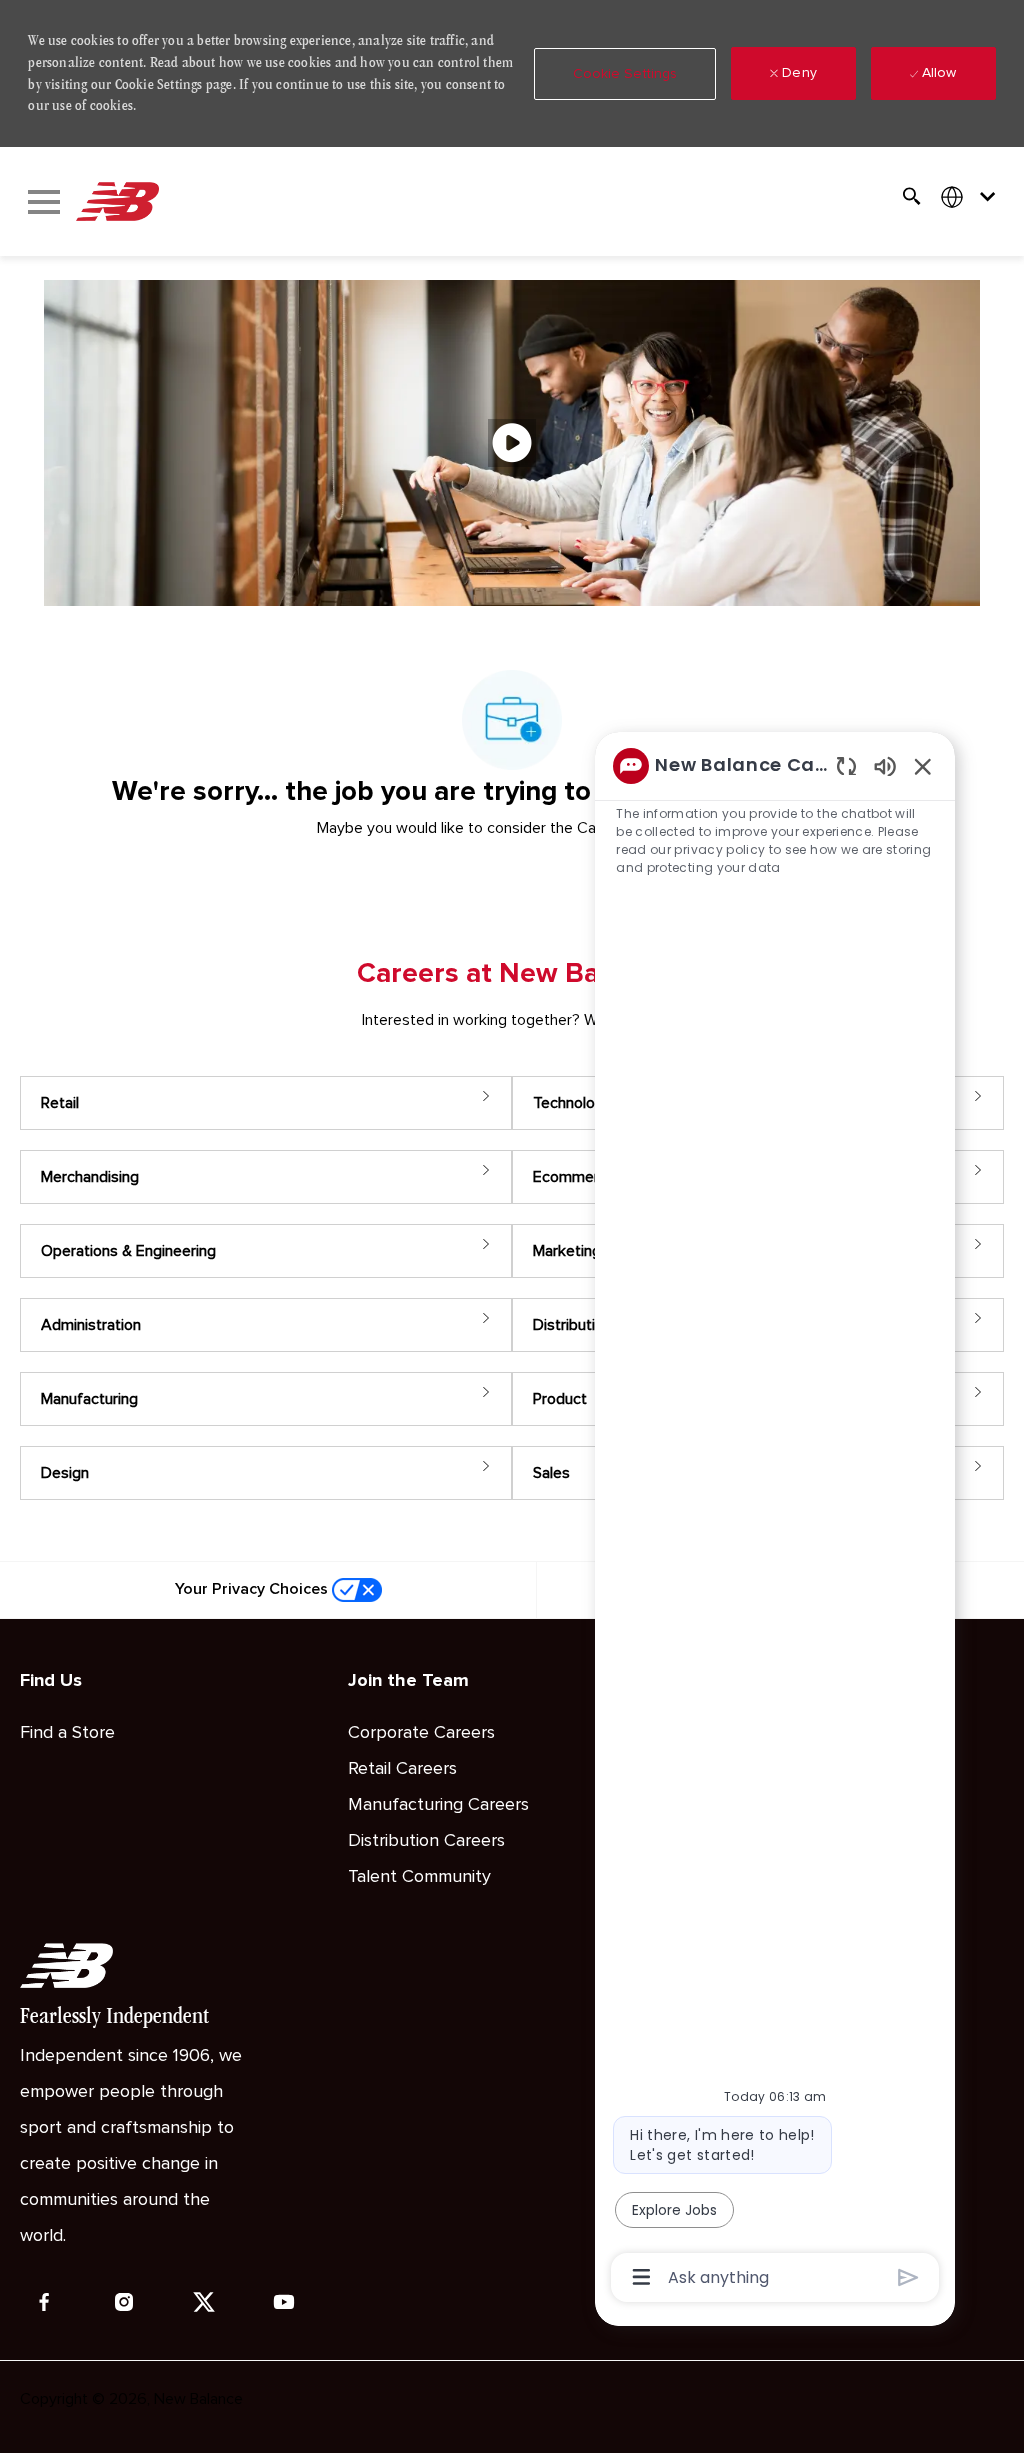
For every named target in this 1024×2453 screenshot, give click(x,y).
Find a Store (67, 1733)
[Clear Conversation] (846, 765)
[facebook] (44, 2302)
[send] (908, 2277)
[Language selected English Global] (972, 196)
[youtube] (284, 2302)
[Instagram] (124, 2302)
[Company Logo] (117, 202)
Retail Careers (402, 1769)
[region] (775, 1520)
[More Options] (641, 2277)
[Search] (912, 196)
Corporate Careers (421, 1733)
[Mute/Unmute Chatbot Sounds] (885, 765)
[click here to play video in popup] (512, 443)
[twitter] (204, 2302)
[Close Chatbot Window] (923, 766)
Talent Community (419, 1877)
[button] (625, 74)
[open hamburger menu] (44, 202)
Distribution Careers (426, 1841)
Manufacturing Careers (438, 1805)
